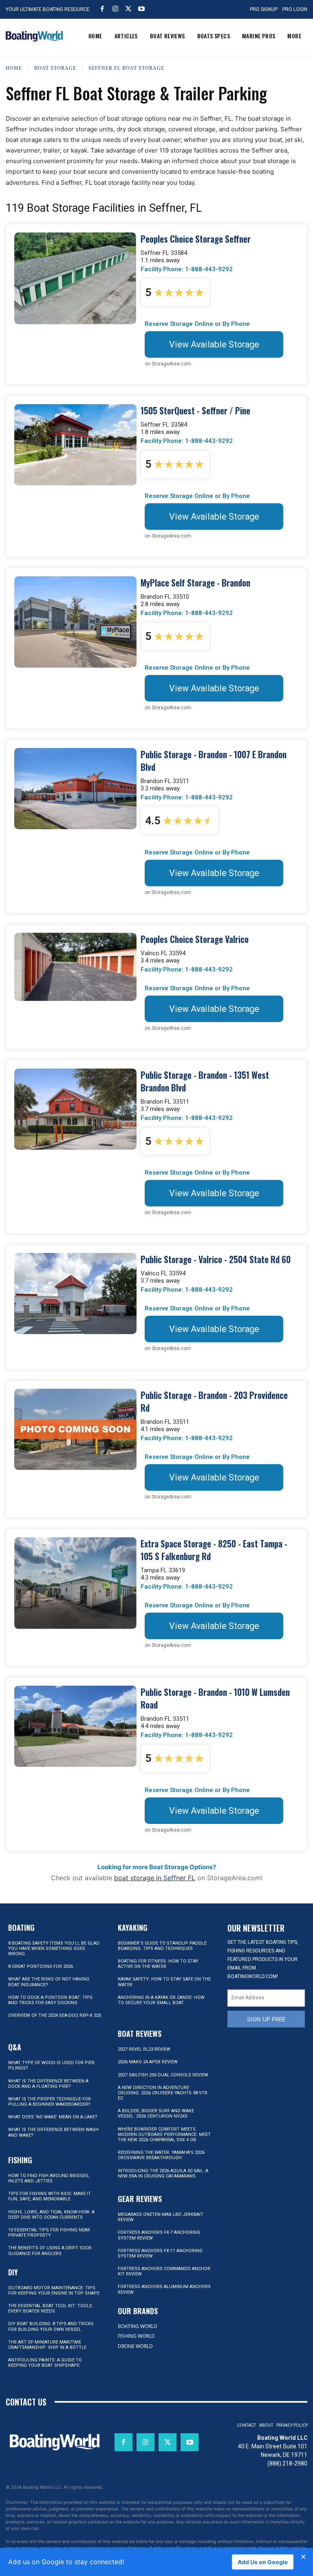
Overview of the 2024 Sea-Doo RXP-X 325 (55, 2015)
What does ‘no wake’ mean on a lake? (53, 2117)
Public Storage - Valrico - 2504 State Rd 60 (216, 1259)
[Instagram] (115, 9)
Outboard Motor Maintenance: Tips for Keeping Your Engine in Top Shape (54, 2291)
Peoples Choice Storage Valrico (195, 939)
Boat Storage (55, 68)
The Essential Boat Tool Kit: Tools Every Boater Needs (50, 2308)
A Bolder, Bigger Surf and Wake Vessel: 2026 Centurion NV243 (156, 2113)
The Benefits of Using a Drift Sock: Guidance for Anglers (50, 2251)
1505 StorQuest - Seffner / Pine (195, 411)
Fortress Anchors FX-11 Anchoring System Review (160, 2253)
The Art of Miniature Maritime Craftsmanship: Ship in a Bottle (47, 2345)
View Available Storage (214, 344)
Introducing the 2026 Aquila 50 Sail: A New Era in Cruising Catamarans (163, 2173)
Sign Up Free (266, 2019)
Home (14, 68)
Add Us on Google (263, 2562)
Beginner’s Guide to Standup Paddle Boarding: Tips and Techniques (162, 1946)
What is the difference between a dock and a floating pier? (48, 2084)
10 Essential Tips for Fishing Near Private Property (49, 2233)
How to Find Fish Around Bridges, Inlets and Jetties (49, 2178)
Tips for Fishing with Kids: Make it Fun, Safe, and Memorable (50, 2196)
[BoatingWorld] (34, 36)
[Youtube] (141, 9)
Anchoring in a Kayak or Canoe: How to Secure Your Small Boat (161, 2000)
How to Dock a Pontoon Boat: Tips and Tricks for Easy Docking (50, 2000)
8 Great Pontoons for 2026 (41, 1966)
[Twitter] (128, 9)
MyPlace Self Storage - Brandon (195, 583)
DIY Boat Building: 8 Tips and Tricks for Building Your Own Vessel (51, 2326)
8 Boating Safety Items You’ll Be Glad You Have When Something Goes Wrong (54, 1949)
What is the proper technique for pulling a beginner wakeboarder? (50, 2102)
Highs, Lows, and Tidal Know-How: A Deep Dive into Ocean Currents (51, 2215)
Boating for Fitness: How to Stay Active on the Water (158, 1964)
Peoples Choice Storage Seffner (196, 239)
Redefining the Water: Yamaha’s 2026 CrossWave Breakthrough (161, 2155)
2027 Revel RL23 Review (144, 2049)
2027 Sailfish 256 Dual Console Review (163, 2075)
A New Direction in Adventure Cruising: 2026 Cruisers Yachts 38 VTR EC (163, 2093)
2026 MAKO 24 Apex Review (148, 2062)
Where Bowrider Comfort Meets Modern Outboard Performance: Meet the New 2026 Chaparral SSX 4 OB (164, 2134)
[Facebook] (102, 9)
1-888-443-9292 (209, 269)
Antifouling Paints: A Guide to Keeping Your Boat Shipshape (45, 2363)
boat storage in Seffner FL (155, 1878)
